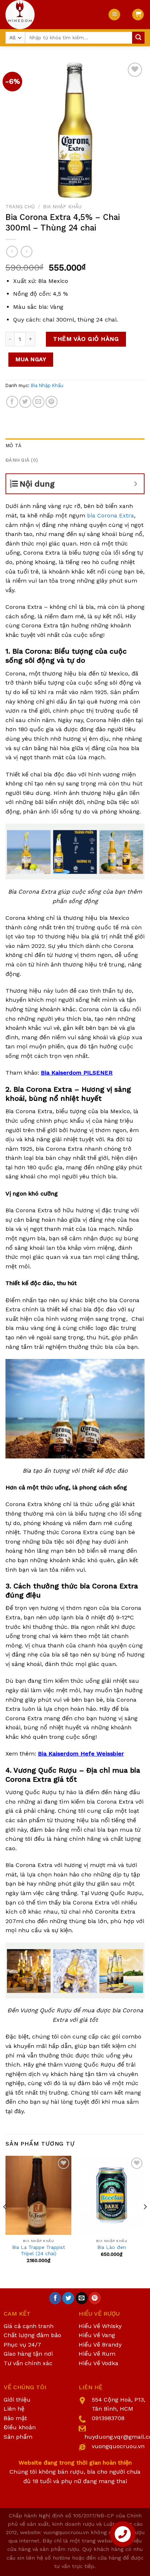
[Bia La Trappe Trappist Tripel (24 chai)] (38, 2195)
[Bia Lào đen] (112, 2195)
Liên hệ (14, 2409)
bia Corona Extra (110, 515)
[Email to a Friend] (38, 402)
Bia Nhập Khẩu (62, 206)
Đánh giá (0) (22, 460)
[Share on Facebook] (12, 402)
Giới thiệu (17, 2400)
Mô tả (13, 446)
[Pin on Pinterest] (52, 402)
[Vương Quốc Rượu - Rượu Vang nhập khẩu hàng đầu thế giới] (51, 15)
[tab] (75, 446)
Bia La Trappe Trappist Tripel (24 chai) (39, 2250)
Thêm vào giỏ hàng (86, 339)
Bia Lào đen (112, 2247)
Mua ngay (31, 359)
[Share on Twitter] (25, 402)
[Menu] (114, 15)
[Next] (145, 2221)
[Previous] (5, 2221)
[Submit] (138, 38)
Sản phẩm (18, 2437)
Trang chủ (20, 206)
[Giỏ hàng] (138, 15)
